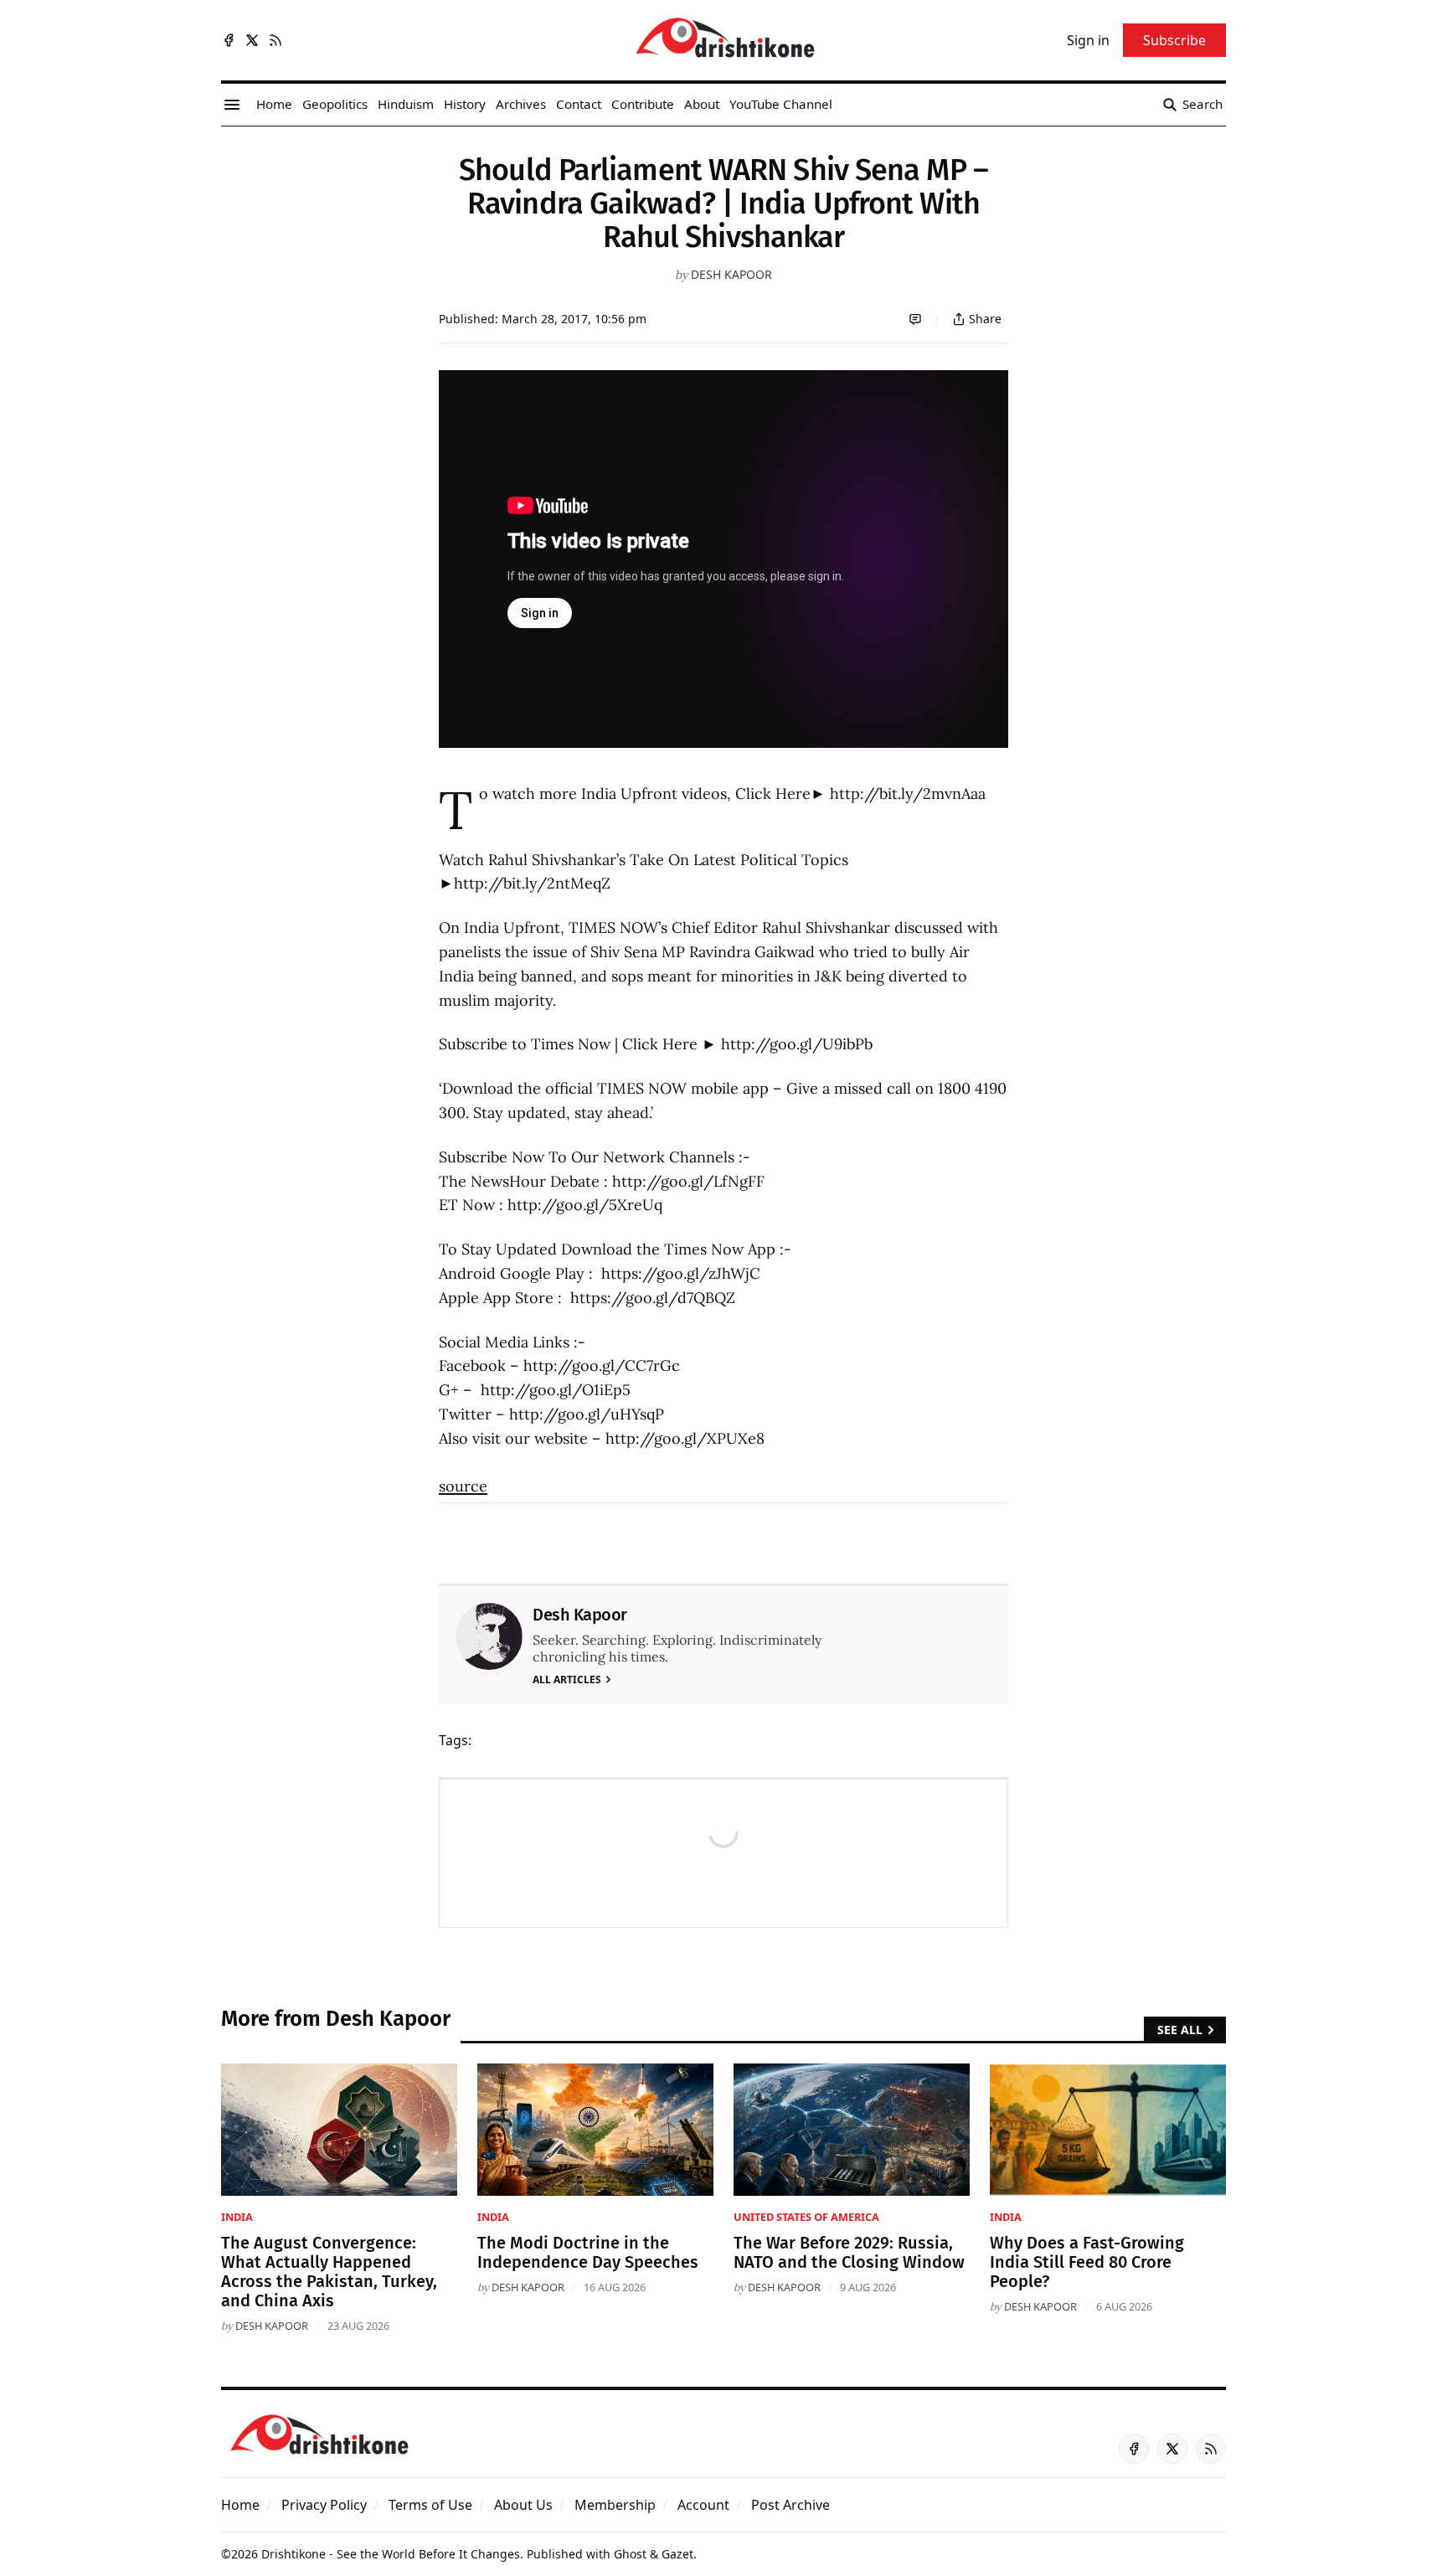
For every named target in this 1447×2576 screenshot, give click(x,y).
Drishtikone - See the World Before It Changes (391, 2554)
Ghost (630, 2554)
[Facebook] (229, 40)
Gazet (677, 2554)
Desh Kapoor (731, 274)
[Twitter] (252, 40)
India (237, 2217)
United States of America (806, 2217)
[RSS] (275, 40)
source (463, 1486)
